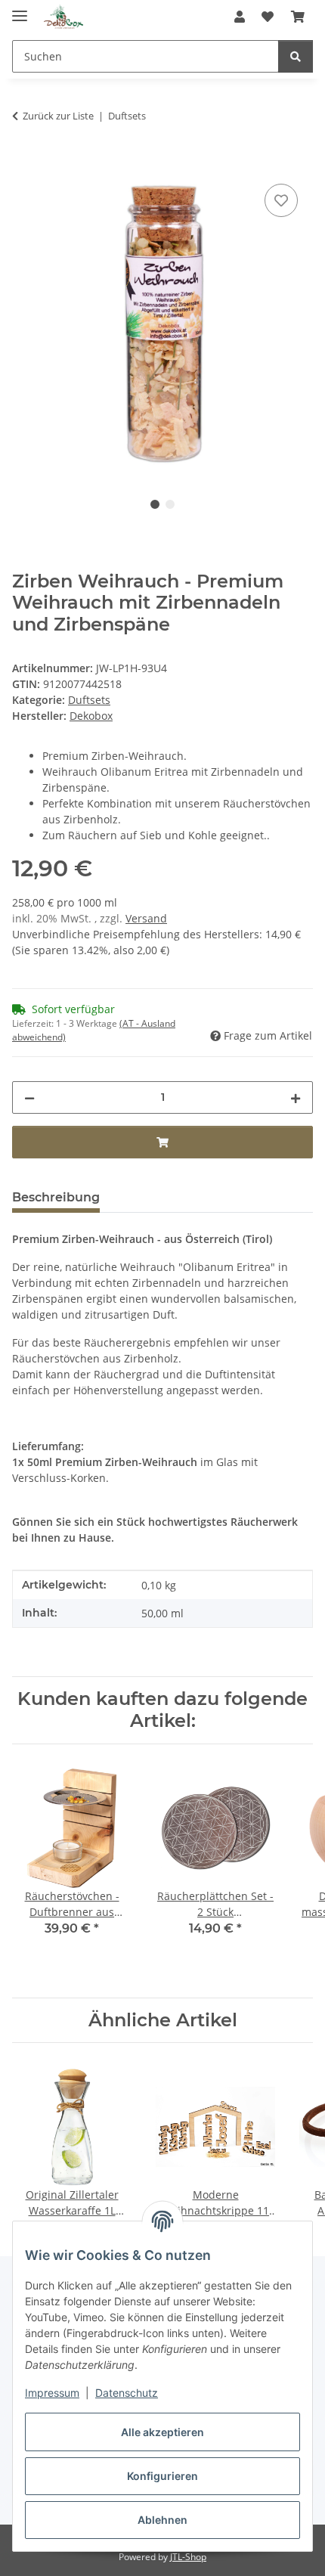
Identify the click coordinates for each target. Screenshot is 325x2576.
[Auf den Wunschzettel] (281, 200)
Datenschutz (127, 2393)
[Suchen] (296, 56)
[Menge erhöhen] (296, 1097)
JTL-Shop (188, 2557)
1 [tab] (155, 504)
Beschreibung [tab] (56, 1197)
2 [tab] (170, 504)
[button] (240, 17)
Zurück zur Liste (58, 116)
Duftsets (89, 700)
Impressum (52, 2393)
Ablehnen (162, 2520)
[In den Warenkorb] (24, 163)
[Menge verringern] (29, 1097)
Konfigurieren (162, 2476)
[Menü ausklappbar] (20, 9)
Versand (146, 918)
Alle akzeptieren (162, 2432)
